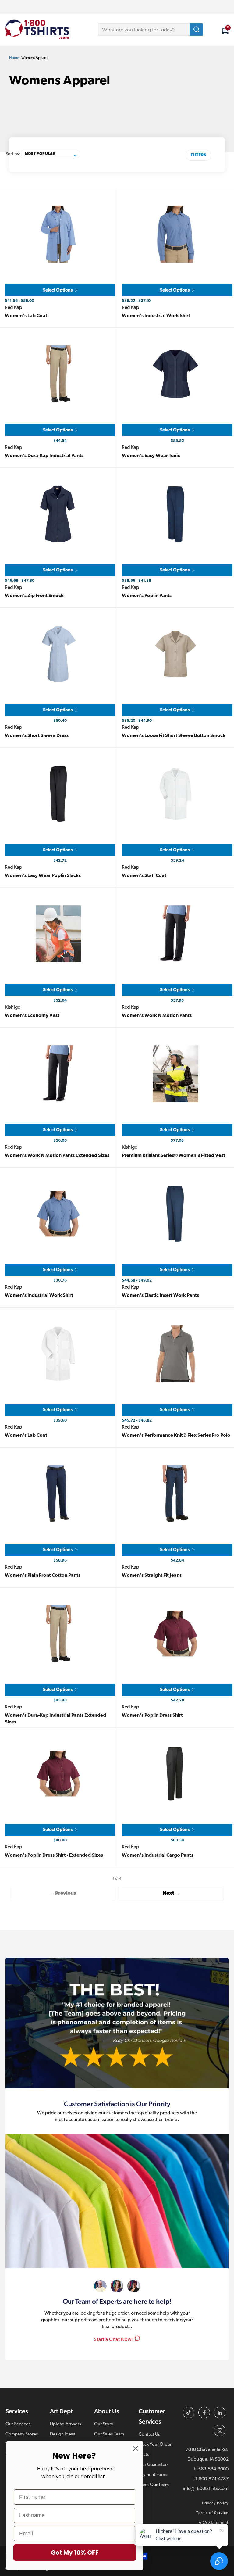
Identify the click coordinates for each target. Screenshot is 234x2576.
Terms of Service (212, 2513)
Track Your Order (155, 2445)
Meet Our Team (154, 2485)
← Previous (63, 1894)
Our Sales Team (109, 2434)
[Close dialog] (135, 2449)
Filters (198, 155)
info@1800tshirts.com (206, 2489)
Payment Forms (153, 2475)
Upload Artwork (66, 2424)
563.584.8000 (213, 2469)
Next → (171, 1894)
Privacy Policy (215, 2503)
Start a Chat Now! (113, 2340)
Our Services (18, 2424)
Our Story (104, 2424)
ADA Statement (214, 2523)
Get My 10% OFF (75, 2553)
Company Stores (22, 2434)
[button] (50, 154)
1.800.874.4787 (212, 2479)
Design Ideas (62, 2434)
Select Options (58, 290)
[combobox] (151, 30)
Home (14, 58)
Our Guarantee (153, 2465)
